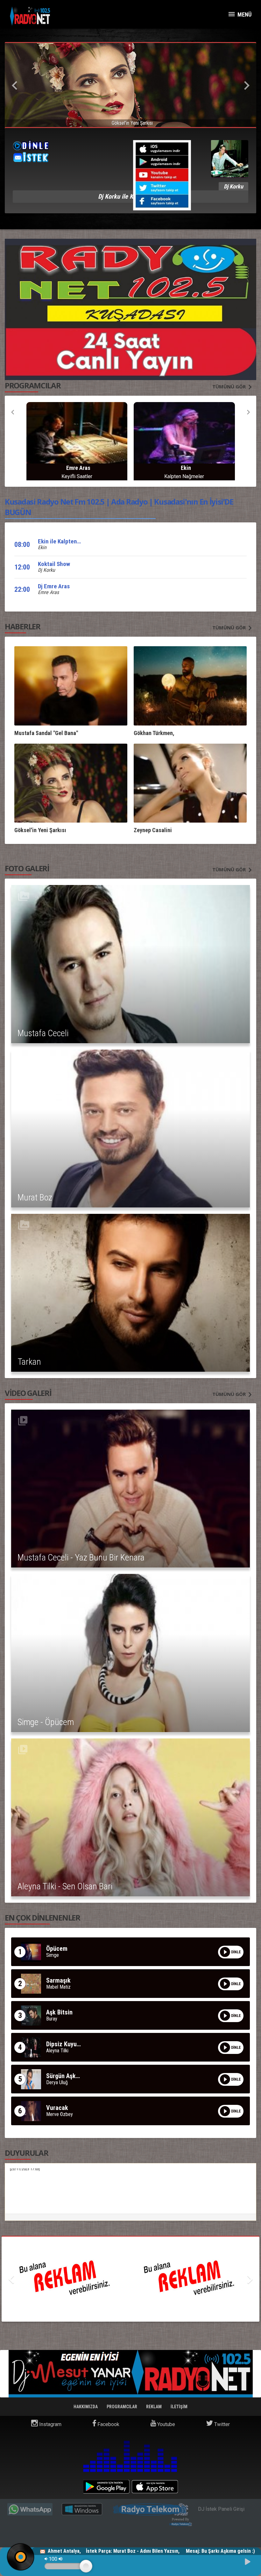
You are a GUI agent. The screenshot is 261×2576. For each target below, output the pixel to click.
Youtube (166, 2424)
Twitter (221, 2424)
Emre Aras (48, 592)
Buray (52, 2019)
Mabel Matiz (58, 1987)
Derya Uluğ (57, 2083)
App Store (155, 2487)
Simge (53, 1955)
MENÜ (244, 14)
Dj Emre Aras (54, 586)
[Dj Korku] (184, 437)
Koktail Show (54, 564)
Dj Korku (46, 570)
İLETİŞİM (179, 2407)
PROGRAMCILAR (122, 2407)
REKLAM (154, 2407)
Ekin (42, 547)
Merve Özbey (60, 2114)
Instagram (50, 2424)
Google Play (106, 2487)
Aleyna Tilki (57, 2051)
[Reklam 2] (130, 2279)
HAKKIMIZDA (86, 2407)
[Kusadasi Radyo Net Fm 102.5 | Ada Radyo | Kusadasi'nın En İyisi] (30, 16)
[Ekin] (77, 437)
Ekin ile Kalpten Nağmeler (70, 541)
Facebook (108, 2424)
